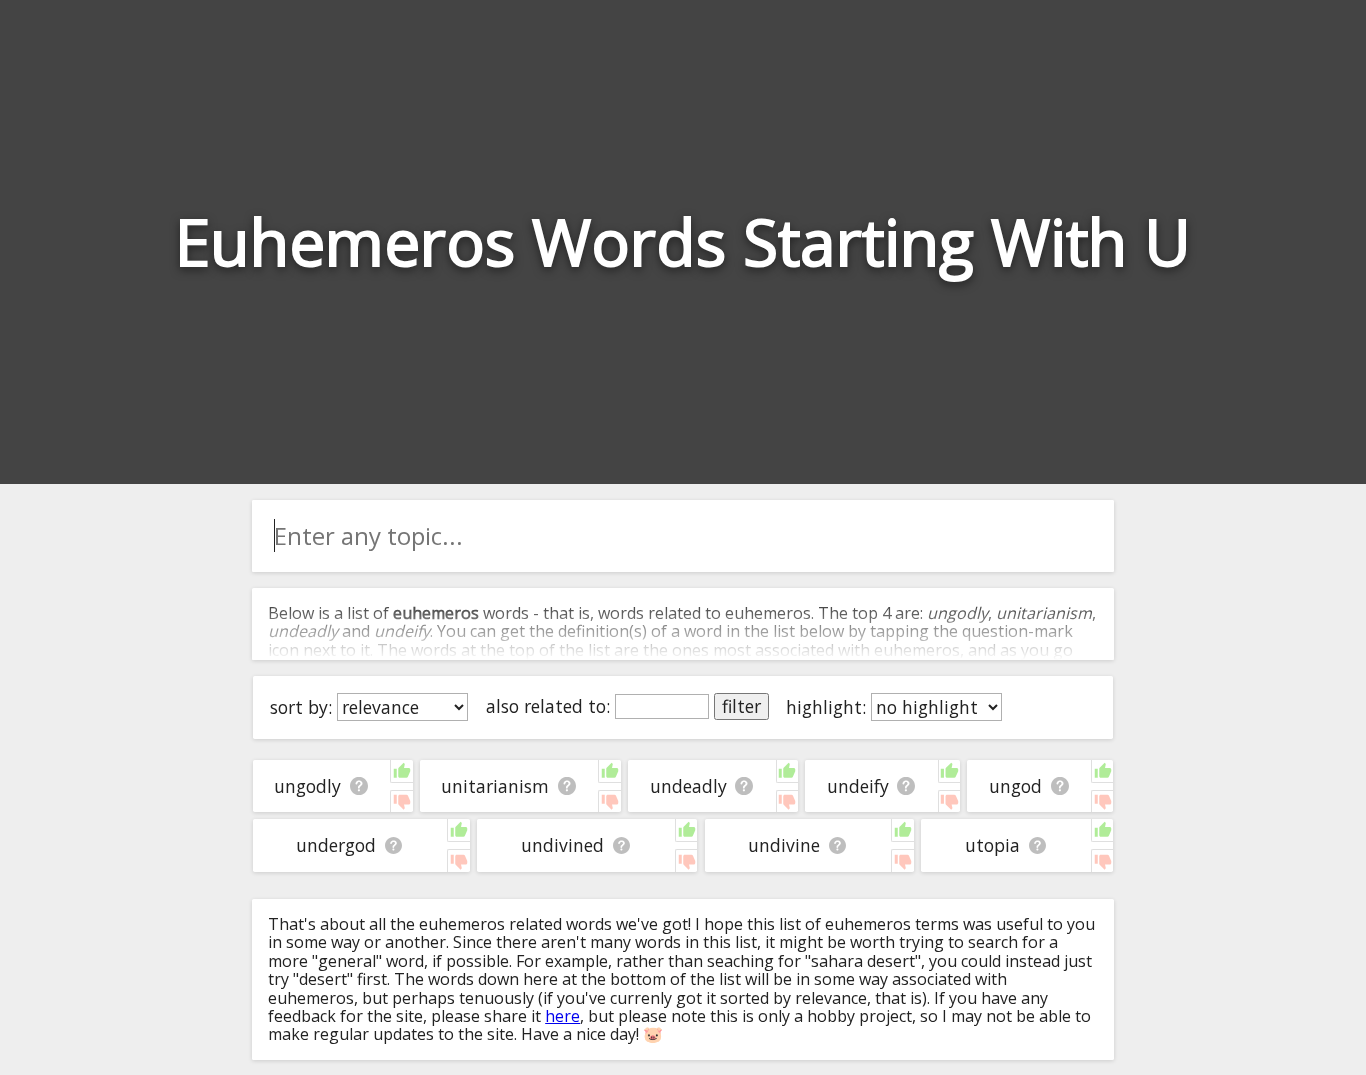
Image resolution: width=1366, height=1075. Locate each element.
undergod (336, 845)
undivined (562, 845)
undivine (784, 845)
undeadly (688, 786)
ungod (1015, 786)
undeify (858, 786)
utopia (992, 845)
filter (741, 706)
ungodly (307, 786)
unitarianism (495, 786)
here (562, 1016)
